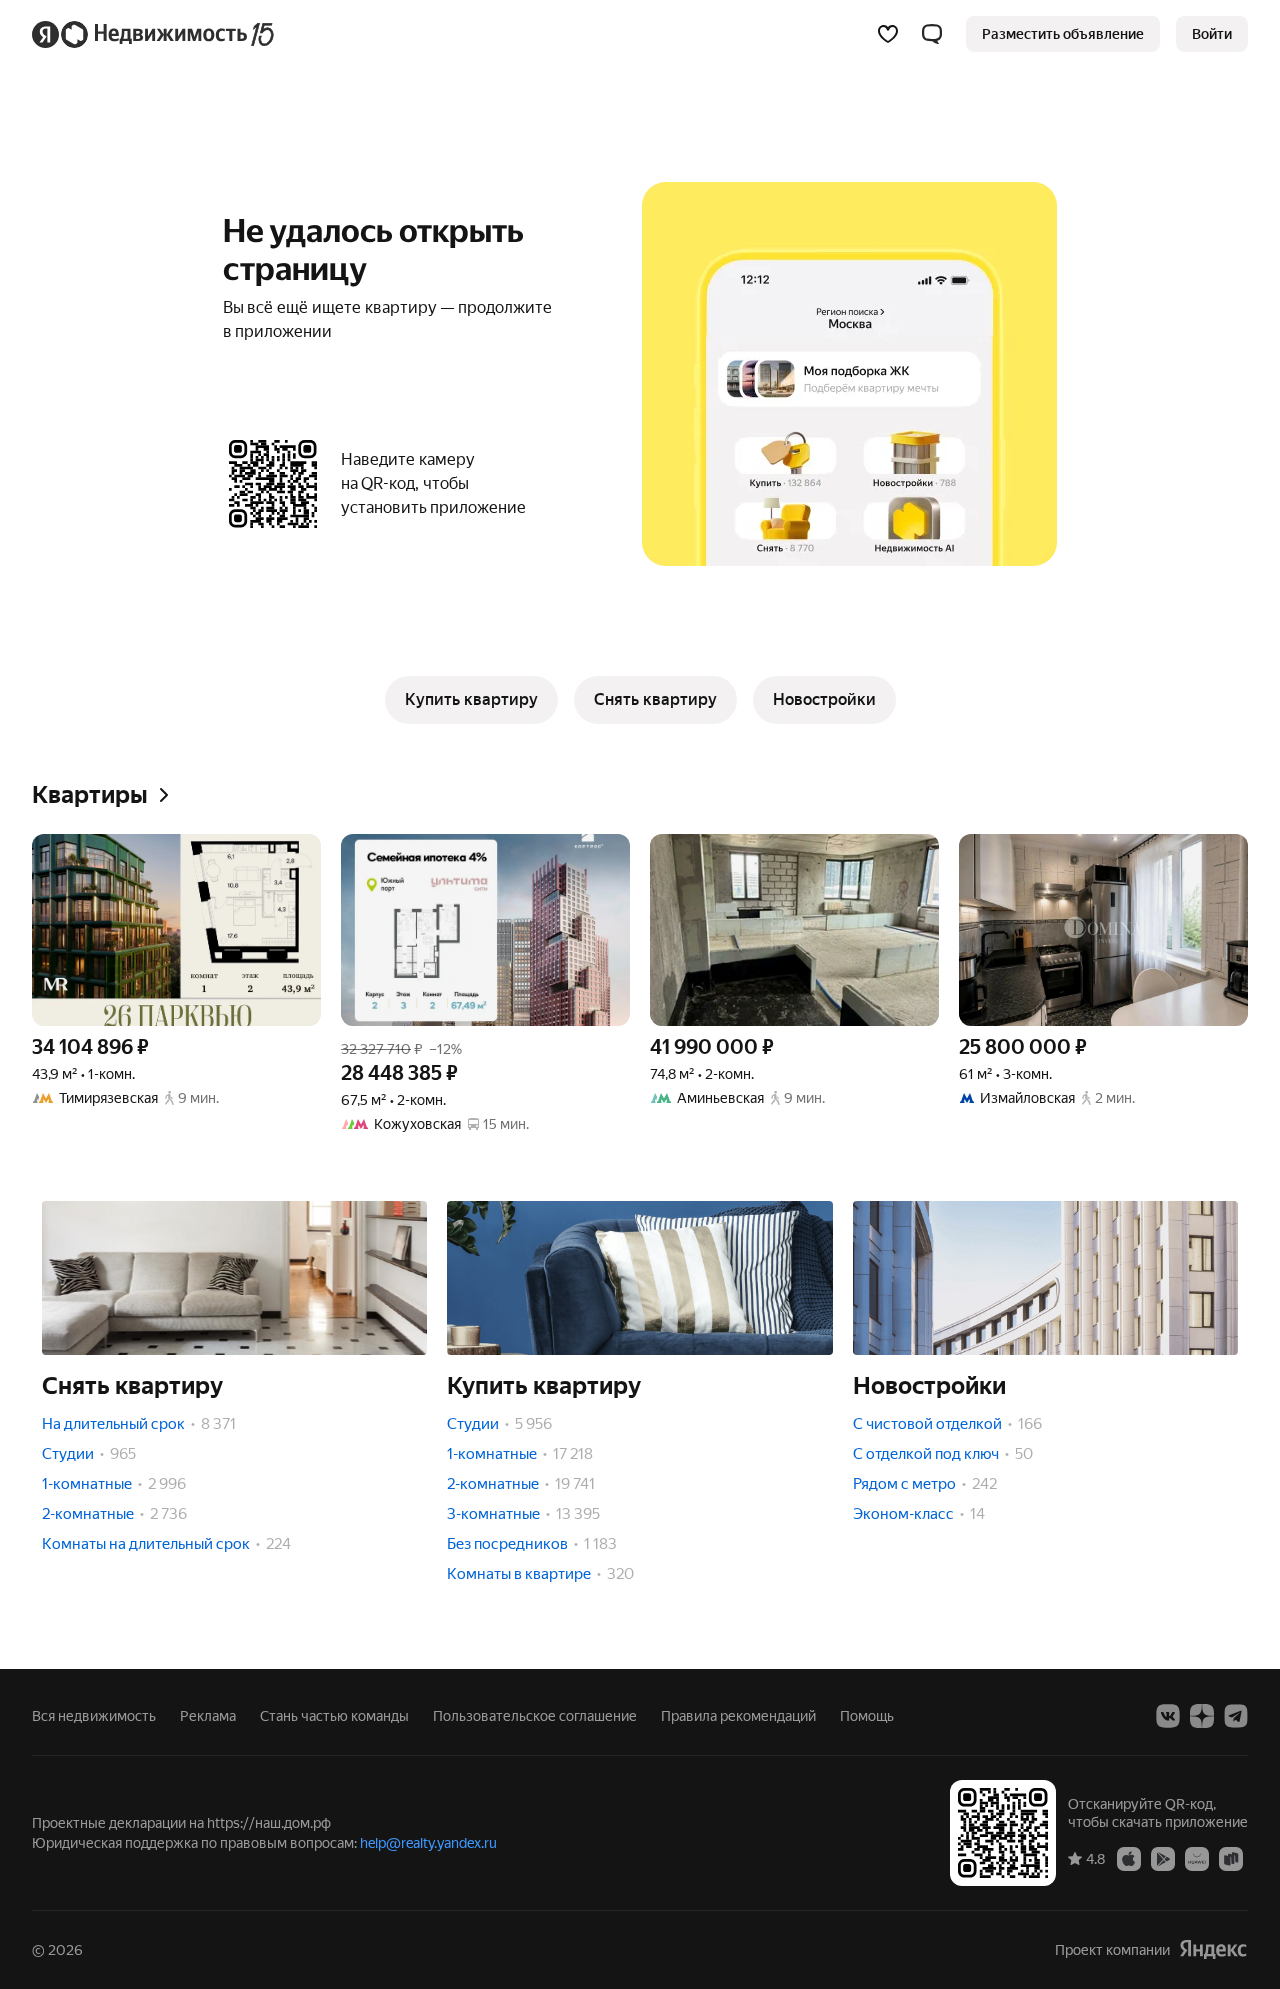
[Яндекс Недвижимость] (154, 34)
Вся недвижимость (94, 1716)
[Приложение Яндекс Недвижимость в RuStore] (1231, 1858)
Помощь (867, 1716)
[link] (1212, 34)
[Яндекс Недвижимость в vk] (1168, 1716)
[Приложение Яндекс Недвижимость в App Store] (1129, 1858)
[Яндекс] (1213, 1949)
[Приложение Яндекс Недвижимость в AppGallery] (1197, 1858)
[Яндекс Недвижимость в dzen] (1202, 1716)
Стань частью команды (334, 1716)
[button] (932, 34)
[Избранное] (888, 34)
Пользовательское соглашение (535, 1716)
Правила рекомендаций (738, 1716)
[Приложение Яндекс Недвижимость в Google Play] (1163, 1858)
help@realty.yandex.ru (428, 1843)
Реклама (208, 1716)
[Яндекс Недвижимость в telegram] (1236, 1716)
